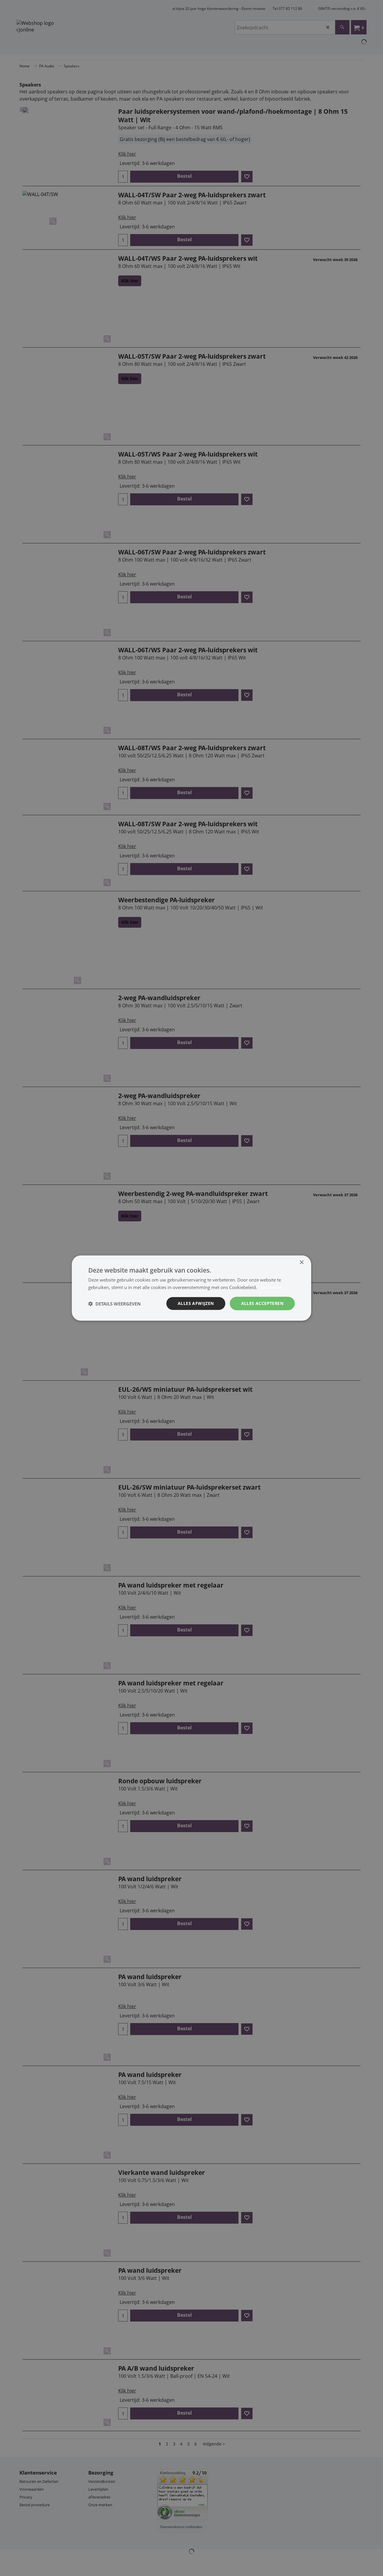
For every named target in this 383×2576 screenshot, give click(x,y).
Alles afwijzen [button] (196, 1303)
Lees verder (270, 1287)
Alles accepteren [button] (262, 1303)
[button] (114, 1303)
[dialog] (191, 1288)
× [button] (301, 1262)
